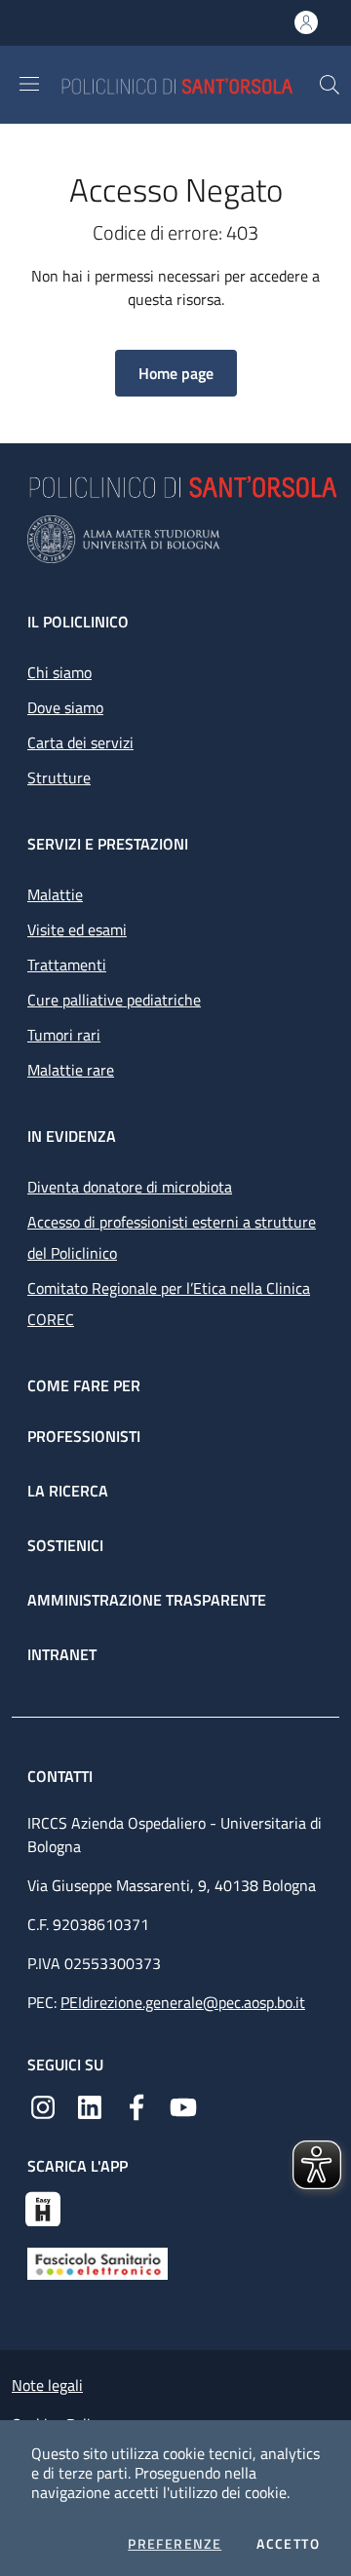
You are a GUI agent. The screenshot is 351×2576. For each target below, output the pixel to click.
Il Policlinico (78, 622)
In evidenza (72, 1136)
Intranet (62, 1654)
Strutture (59, 777)
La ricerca (68, 1491)
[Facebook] (136, 2105)
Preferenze (175, 2544)
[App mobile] (43, 2207)
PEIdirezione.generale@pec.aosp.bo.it (183, 2002)
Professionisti (84, 1436)
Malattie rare (71, 1070)
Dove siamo (65, 707)
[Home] (189, 84)
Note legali (47, 2385)
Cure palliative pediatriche (114, 1000)
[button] (330, 85)
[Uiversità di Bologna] (175, 539)
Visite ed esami (77, 929)
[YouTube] (183, 2105)
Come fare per (84, 1385)
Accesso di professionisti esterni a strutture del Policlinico (172, 1237)
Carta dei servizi (80, 742)
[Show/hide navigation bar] (29, 84)
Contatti (62, 1776)
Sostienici (65, 1545)
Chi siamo (59, 672)
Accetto (288, 2544)
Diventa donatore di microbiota (130, 1187)
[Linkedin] (90, 2105)
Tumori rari (64, 1035)
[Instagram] (43, 2105)
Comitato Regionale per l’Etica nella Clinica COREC (169, 1304)
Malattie (55, 894)
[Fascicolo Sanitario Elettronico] (97, 2262)
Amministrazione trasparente (147, 1600)
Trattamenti (67, 965)
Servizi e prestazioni (108, 844)
